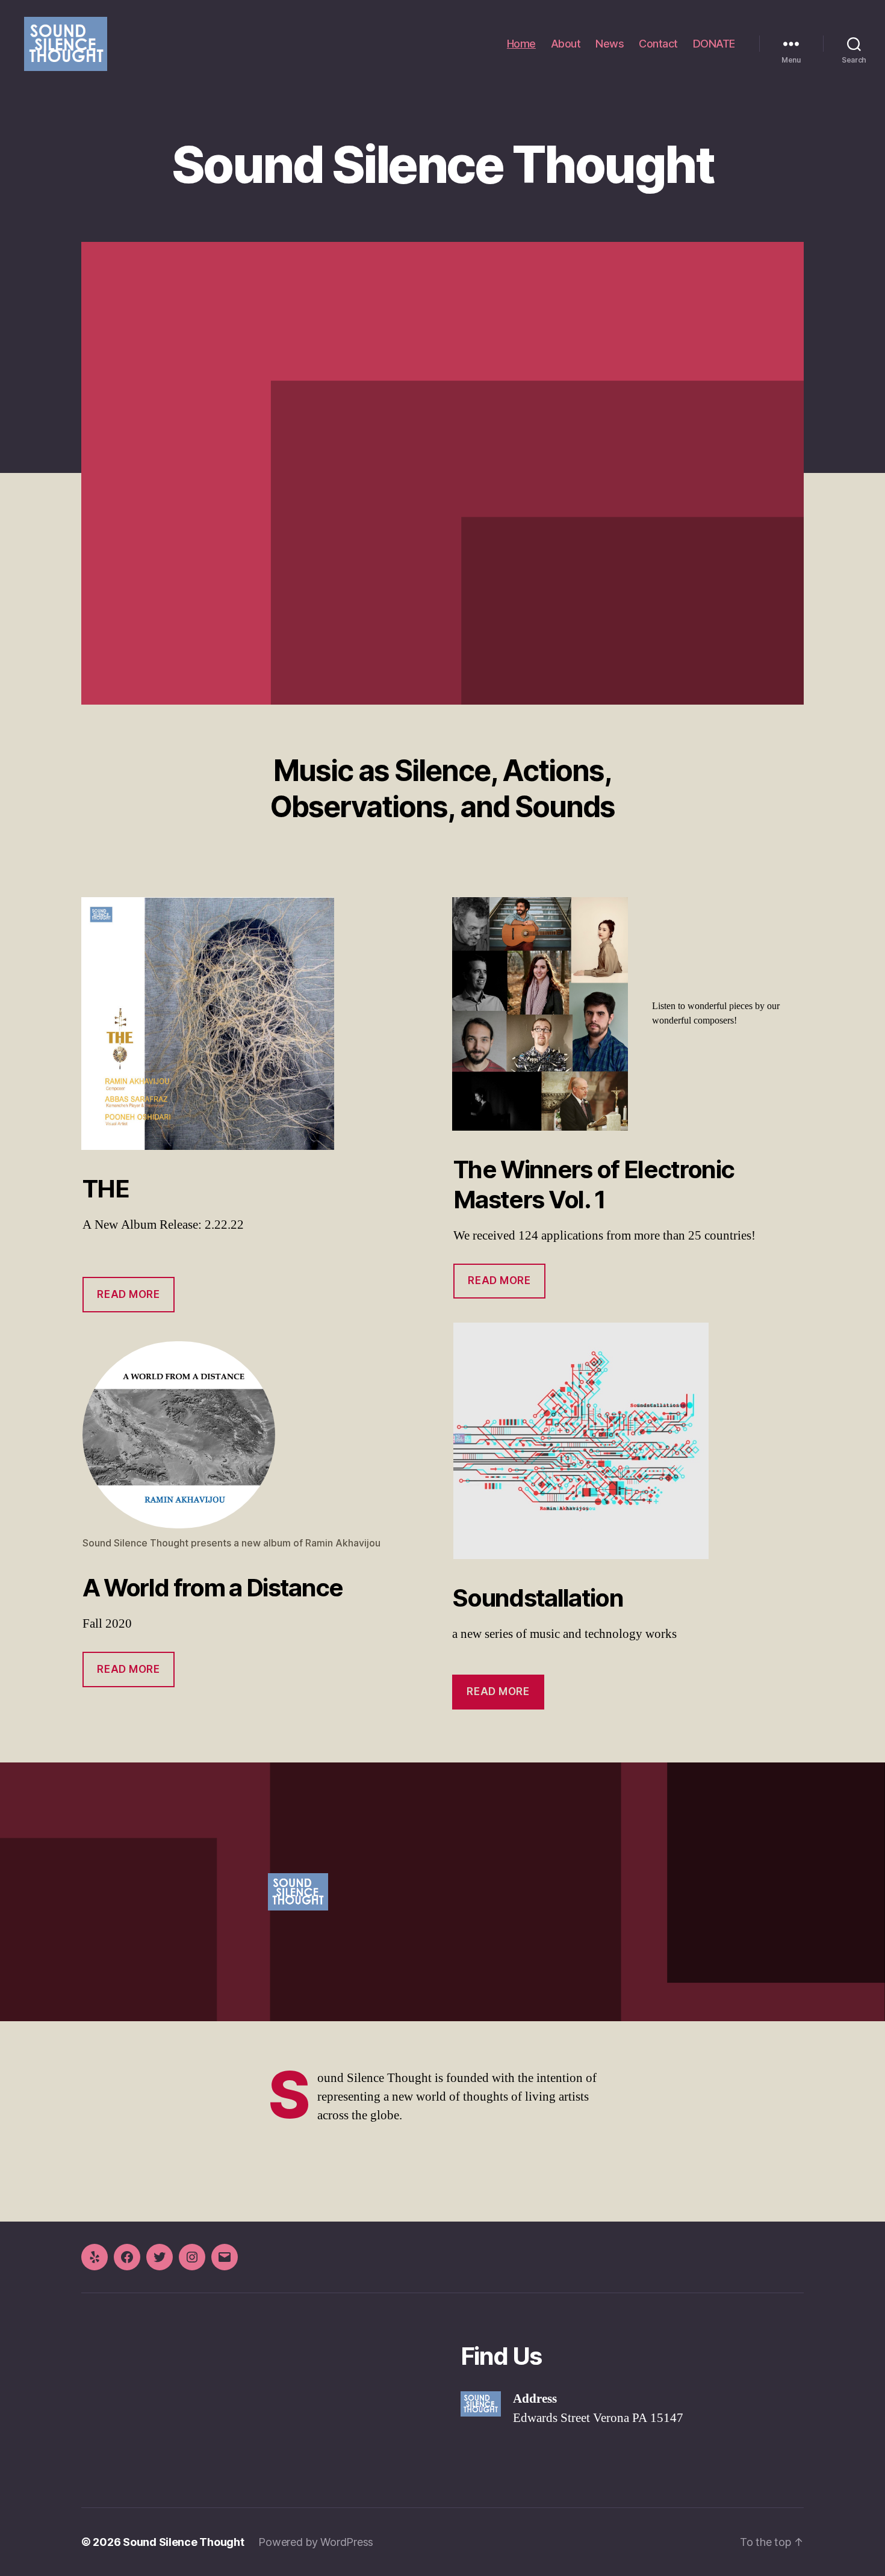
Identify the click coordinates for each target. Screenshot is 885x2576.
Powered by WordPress (316, 2542)
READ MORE (128, 1294)
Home (521, 44)
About (566, 44)
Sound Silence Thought (183, 2542)
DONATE (714, 44)
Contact (658, 44)
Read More (128, 1669)
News (610, 44)
